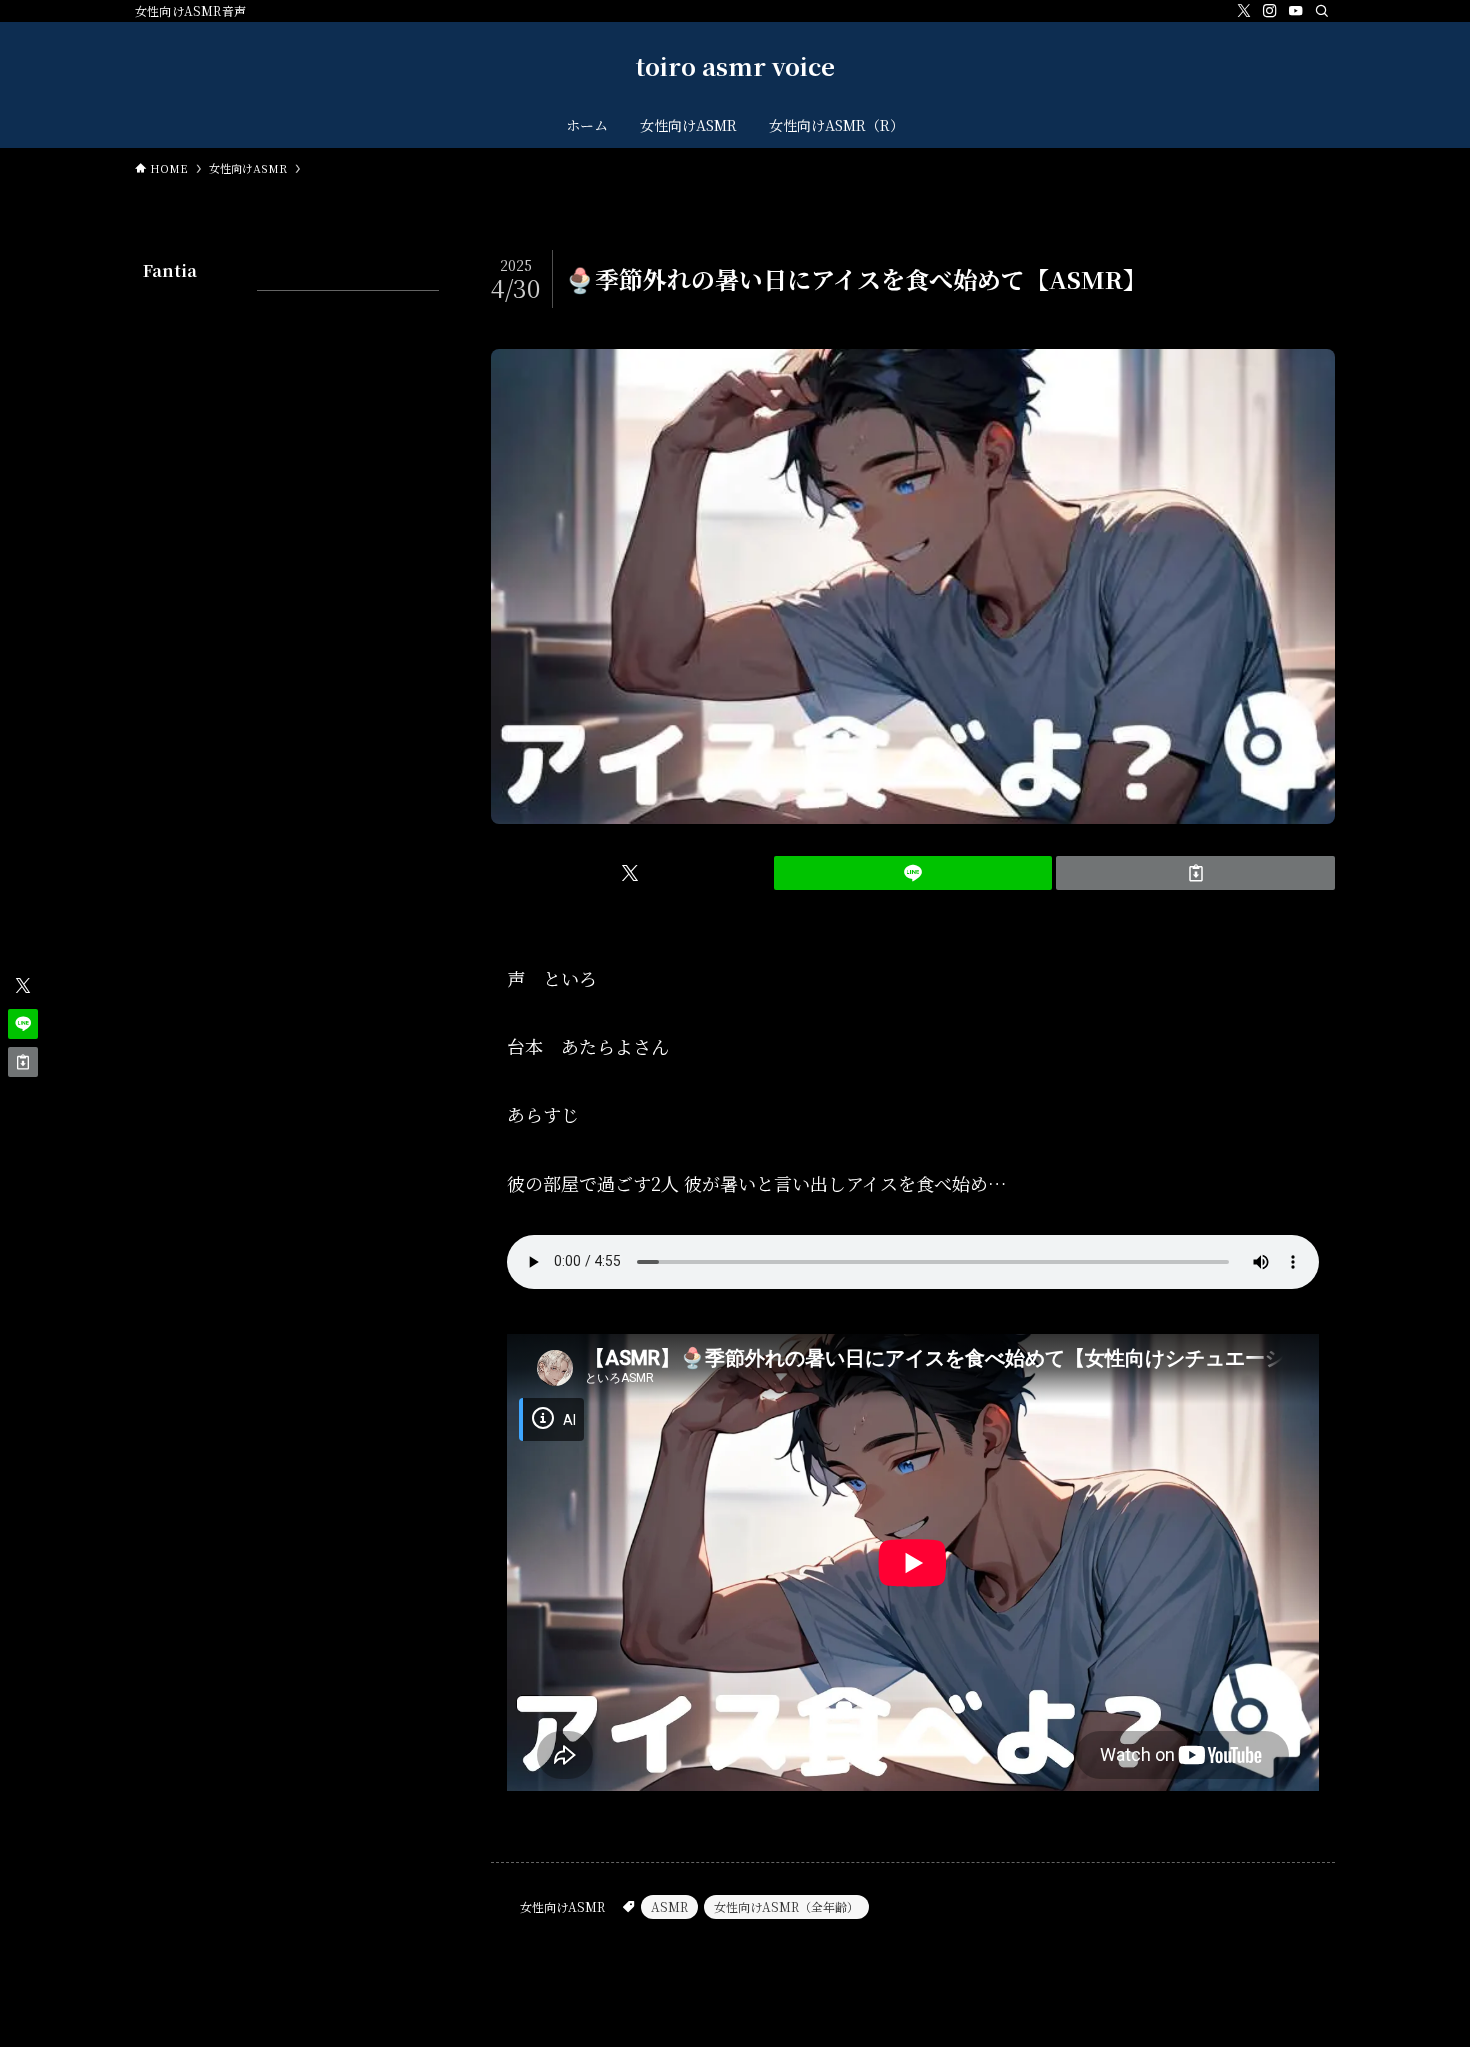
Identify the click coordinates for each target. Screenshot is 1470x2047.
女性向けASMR (562, 1906)
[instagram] (1270, 11)
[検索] (1322, 11)
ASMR (669, 1906)
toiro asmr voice (735, 66)
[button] (630, 873)
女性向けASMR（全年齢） (786, 1906)
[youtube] (1296, 11)
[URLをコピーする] (1195, 873)
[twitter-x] (1244, 11)
